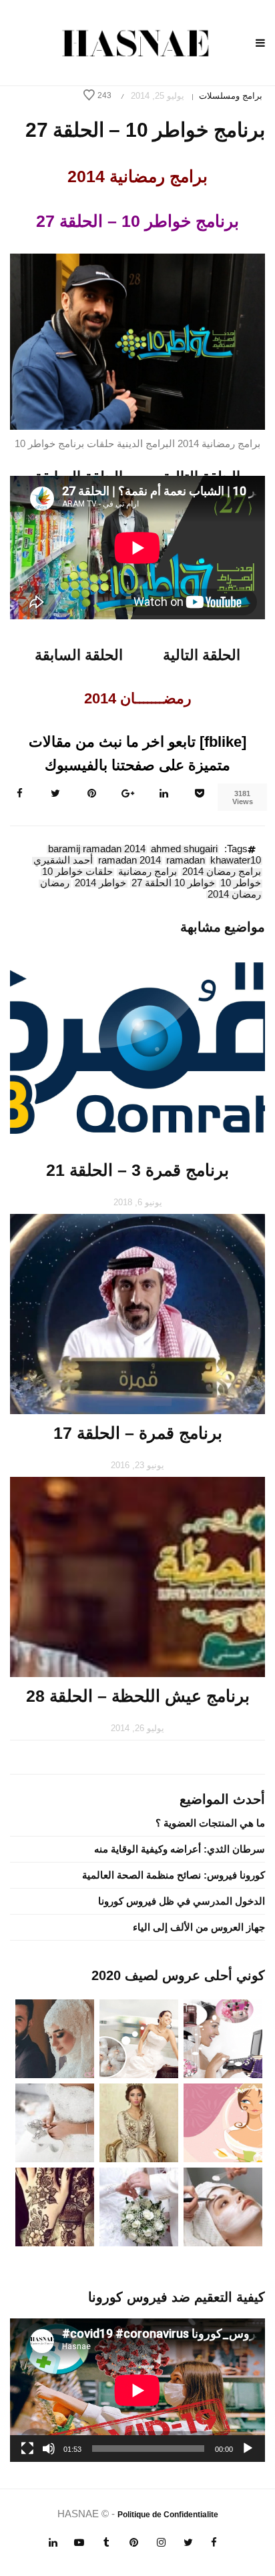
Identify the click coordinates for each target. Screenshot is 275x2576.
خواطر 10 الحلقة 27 (173, 884)
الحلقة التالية (202, 655)
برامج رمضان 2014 (222, 872)
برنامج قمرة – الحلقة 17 (138, 1433)
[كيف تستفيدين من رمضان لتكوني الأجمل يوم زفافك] (223, 2122)
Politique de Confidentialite (168, 2515)
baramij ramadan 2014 (97, 850)
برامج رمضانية (148, 872)
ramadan (186, 861)
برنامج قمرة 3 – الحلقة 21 (137, 1170)
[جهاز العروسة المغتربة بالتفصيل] (139, 2038)
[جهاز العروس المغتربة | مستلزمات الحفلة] (55, 2122)
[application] (137, 2390)
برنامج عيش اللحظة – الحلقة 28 (138, 1696)
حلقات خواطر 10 (77, 872)
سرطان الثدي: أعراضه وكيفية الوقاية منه (180, 1849)
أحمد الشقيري (63, 861)
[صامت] (49, 2449)
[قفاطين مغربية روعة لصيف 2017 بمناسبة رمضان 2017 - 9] (139, 2122)
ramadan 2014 (129, 861)
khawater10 (236, 861)
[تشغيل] (248, 2449)
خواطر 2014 (100, 884)
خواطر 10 (241, 884)
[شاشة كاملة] (27, 2449)
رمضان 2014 (234, 895)
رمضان (55, 884)
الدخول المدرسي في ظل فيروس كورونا (182, 1901)
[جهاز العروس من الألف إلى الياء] (223, 2038)
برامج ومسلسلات (231, 96)
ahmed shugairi (184, 850)
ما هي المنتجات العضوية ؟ (210, 1823)
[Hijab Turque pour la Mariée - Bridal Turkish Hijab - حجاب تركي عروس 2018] (55, 2038)
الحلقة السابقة (79, 655)
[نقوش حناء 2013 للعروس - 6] (55, 2206)
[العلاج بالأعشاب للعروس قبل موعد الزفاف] (223, 2206)
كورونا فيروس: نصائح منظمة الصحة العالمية (174, 1875)
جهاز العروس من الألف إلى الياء (199, 1927)
